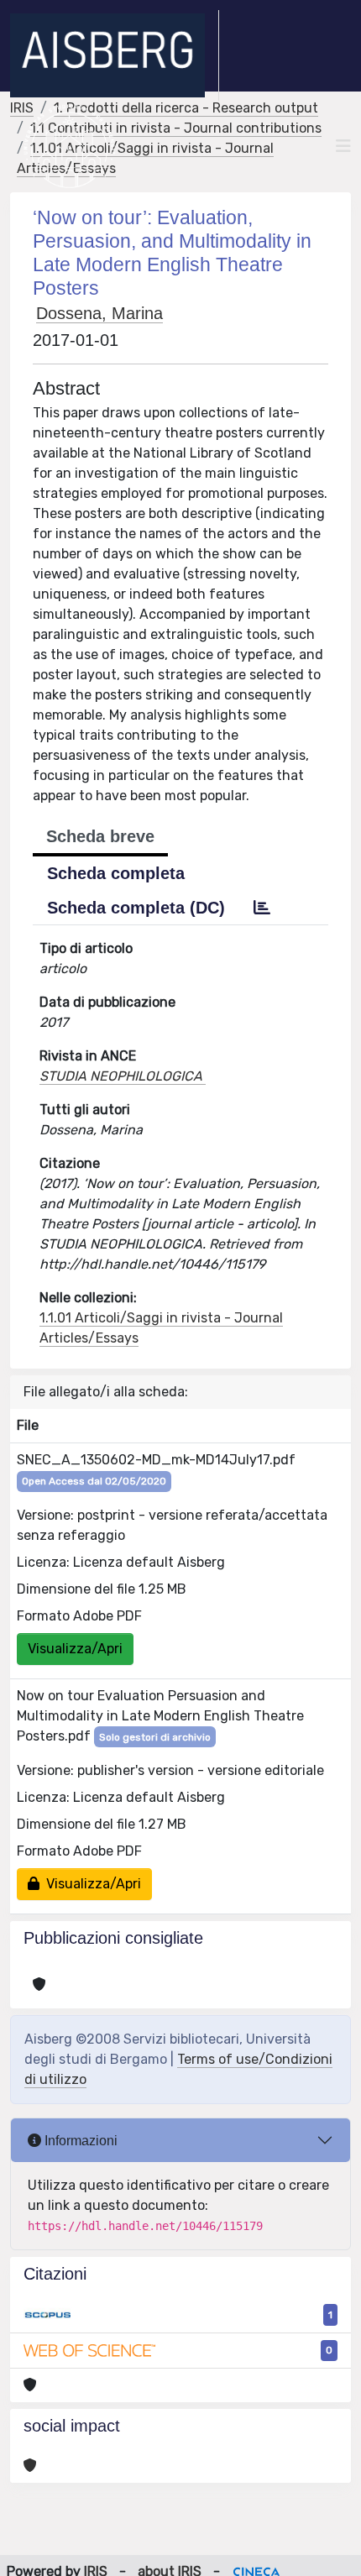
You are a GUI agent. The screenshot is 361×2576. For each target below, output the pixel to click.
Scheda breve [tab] (100, 836)
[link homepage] (115, 55)
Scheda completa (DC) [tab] (136, 908)
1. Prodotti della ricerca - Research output (186, 108)
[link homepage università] (69, 146)
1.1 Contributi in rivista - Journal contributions (176, 128)
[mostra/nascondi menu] (343, 146)
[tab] (262, 908)
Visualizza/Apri (75, 1649)
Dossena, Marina (99, 313)
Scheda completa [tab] (116, 873)
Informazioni (79, 2141)
